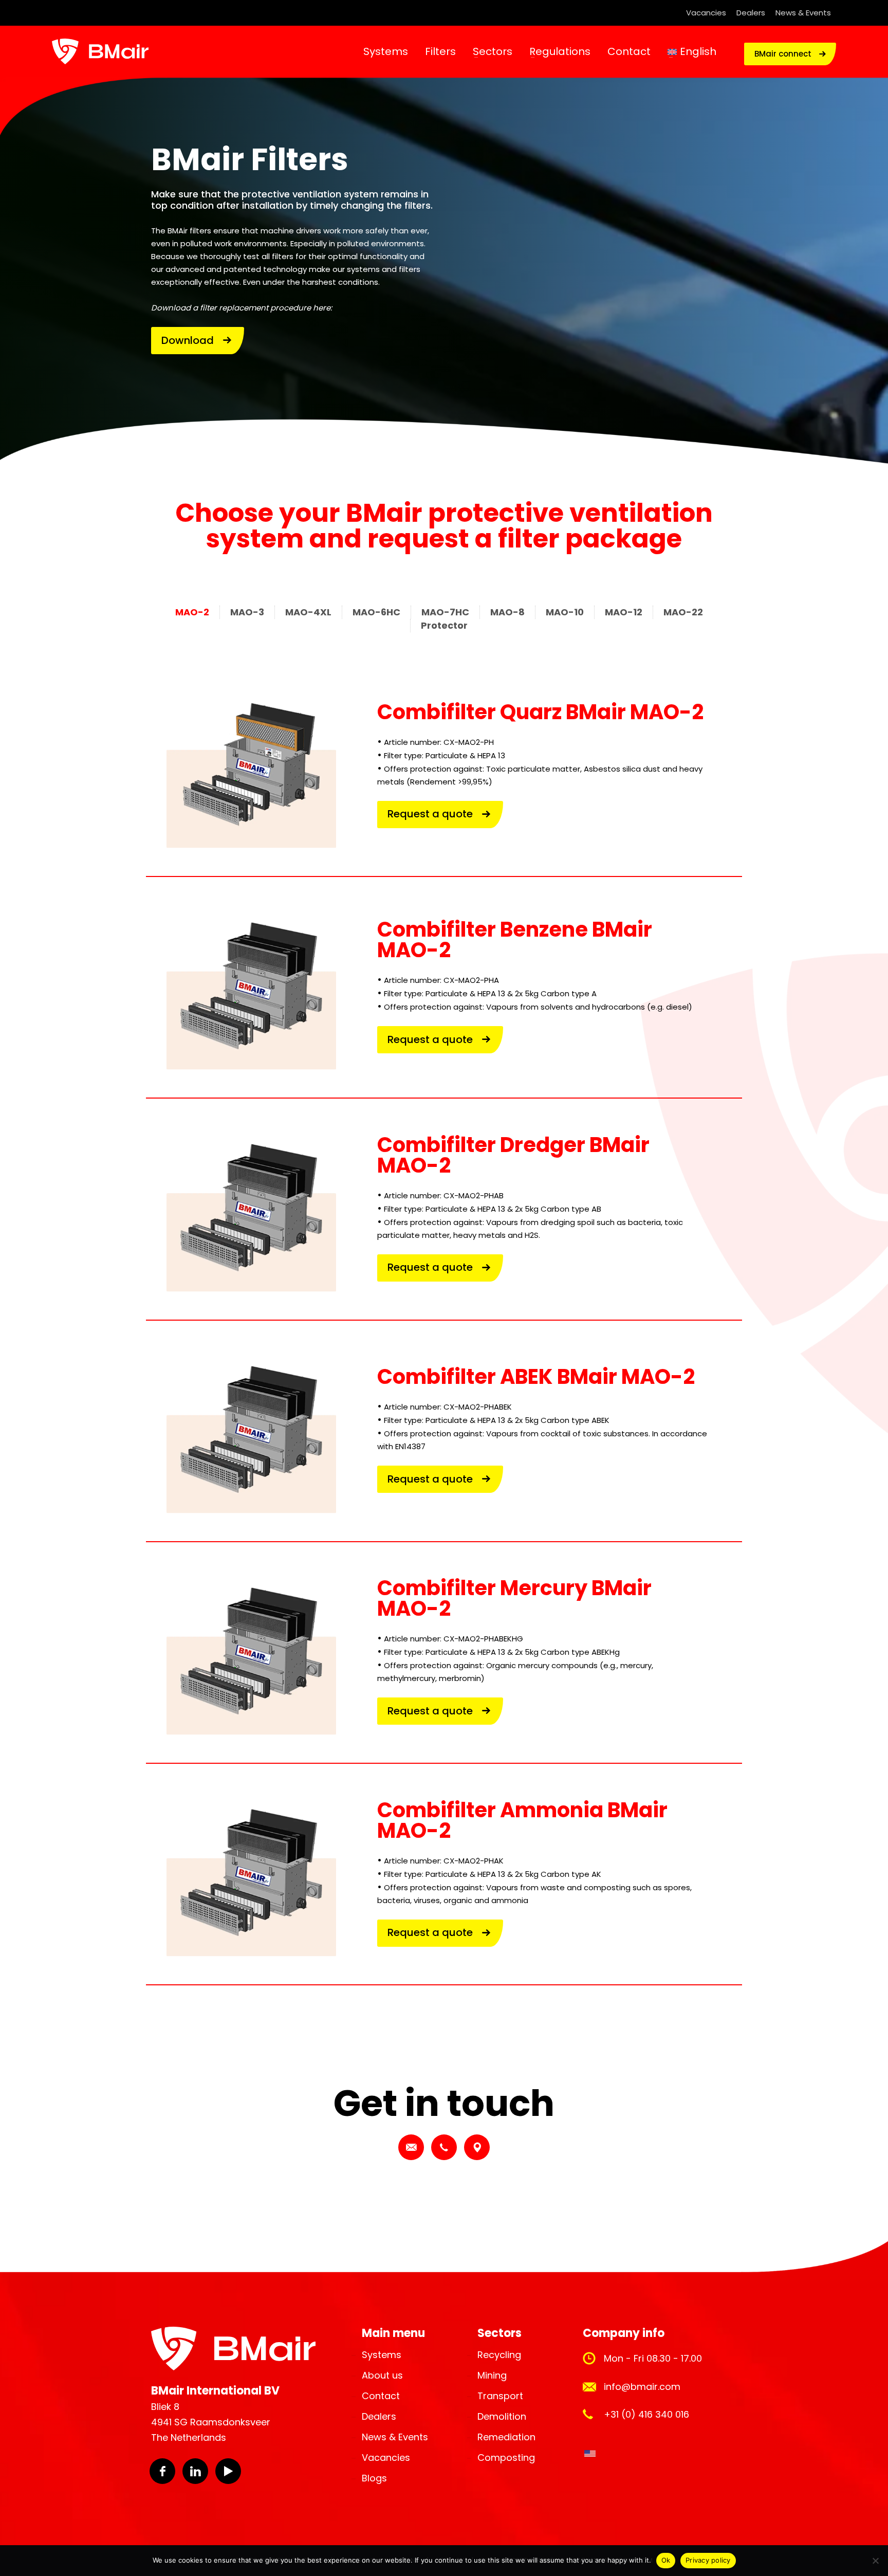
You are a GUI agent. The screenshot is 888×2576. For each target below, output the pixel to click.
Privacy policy (708, 2560)
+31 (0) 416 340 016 (646, 2414)
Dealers (751, 13)
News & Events (803, 13)
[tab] (197, 612)
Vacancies (706, 13)
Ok (666, 2560)
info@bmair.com (642, 2387)
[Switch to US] (590, 2454)
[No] (875, 2561)
